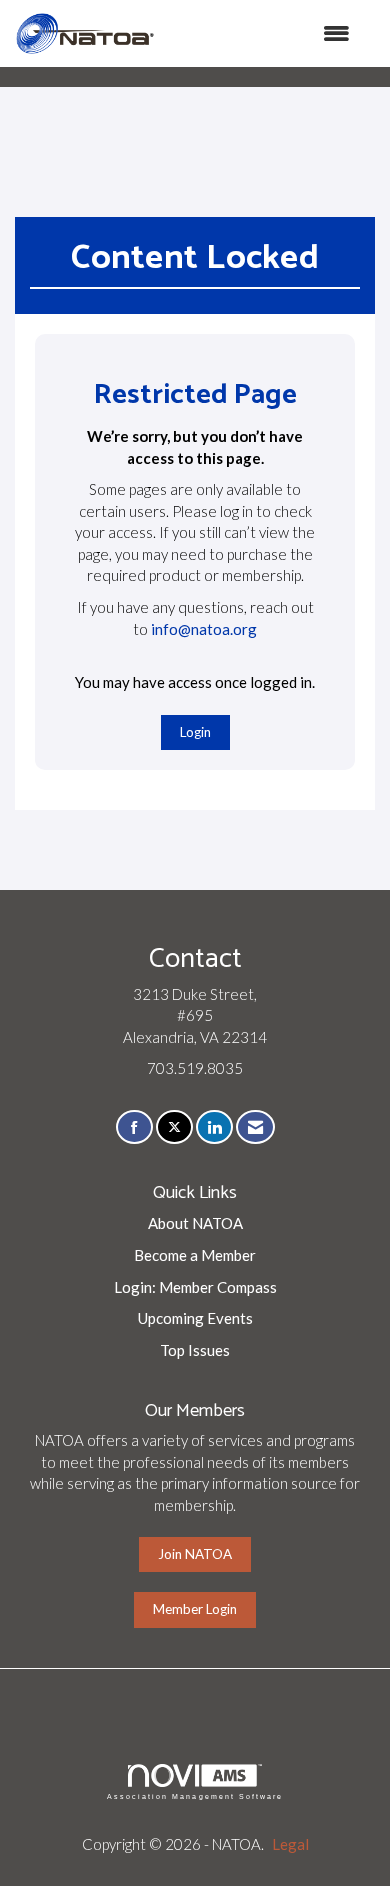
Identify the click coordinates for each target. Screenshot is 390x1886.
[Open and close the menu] (262, 33)
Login (195, 732)
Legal (290, 1844)
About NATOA (195, 1223)
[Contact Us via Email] (255, 1127)
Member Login (195, 1609)
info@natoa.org (204, 629)
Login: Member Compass (195, 1287)
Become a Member (195, 1255)
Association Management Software (195, 1796)
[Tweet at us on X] (174, 1127)
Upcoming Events (195, 1318)
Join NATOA (195, 1554)
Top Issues (195, 1350)
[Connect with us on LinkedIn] (214, 1127)
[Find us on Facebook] (134, 1127)
